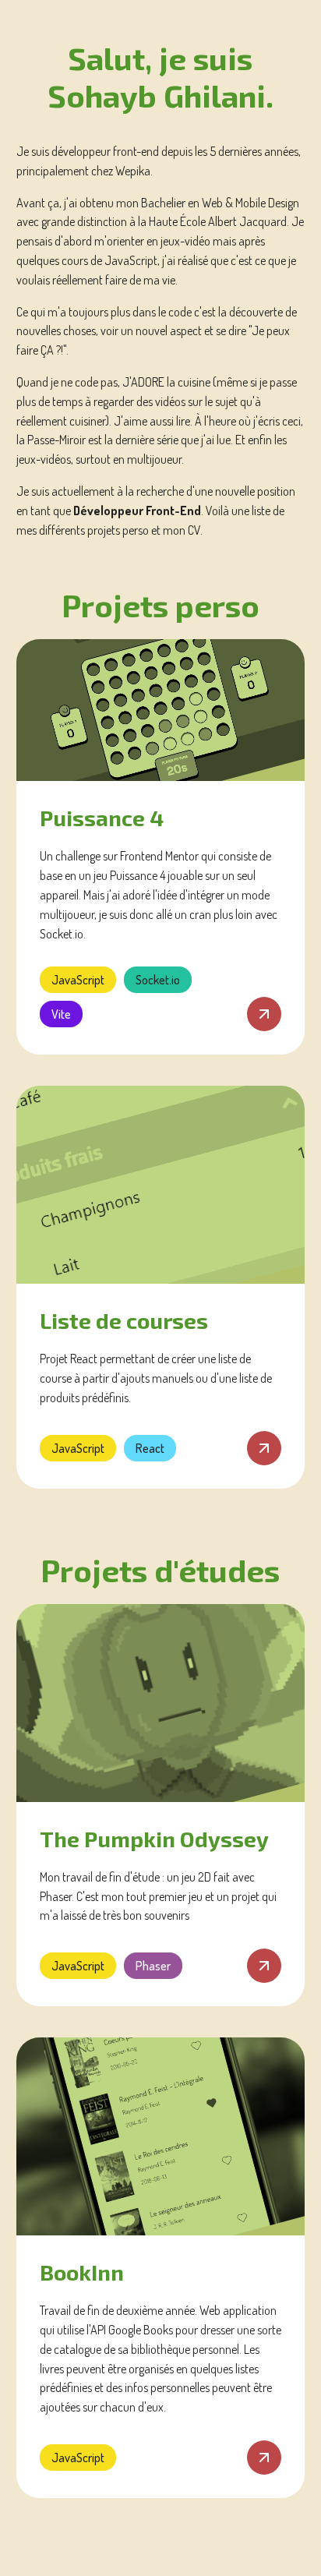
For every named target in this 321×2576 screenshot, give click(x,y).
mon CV (182, 530)
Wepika (133, 171)
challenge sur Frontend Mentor (127, 856)
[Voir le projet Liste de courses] (161, 1185)
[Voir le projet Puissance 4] (161, 710)
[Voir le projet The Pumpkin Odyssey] (161, 1703)
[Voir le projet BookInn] (161, 2136)
